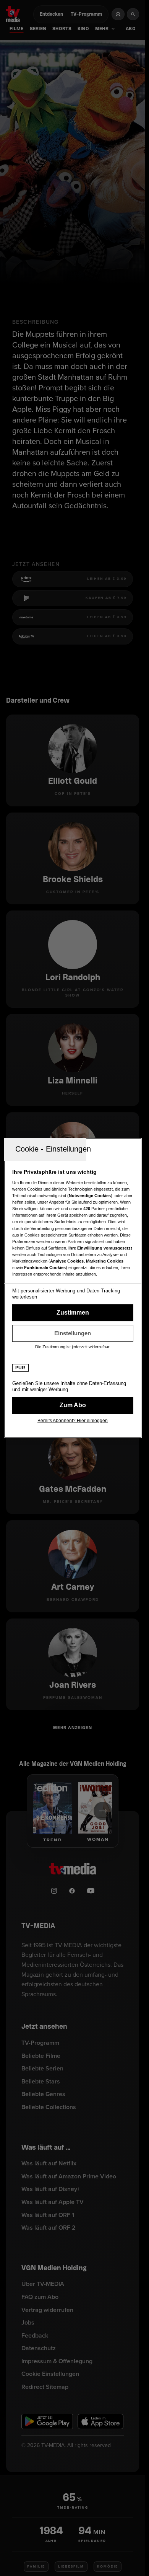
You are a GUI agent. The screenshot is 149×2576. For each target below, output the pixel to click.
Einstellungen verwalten (73, 1333)
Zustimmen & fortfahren (73, 1313)
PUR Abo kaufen (73, 1405)
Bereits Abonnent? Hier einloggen (73, 1421)
